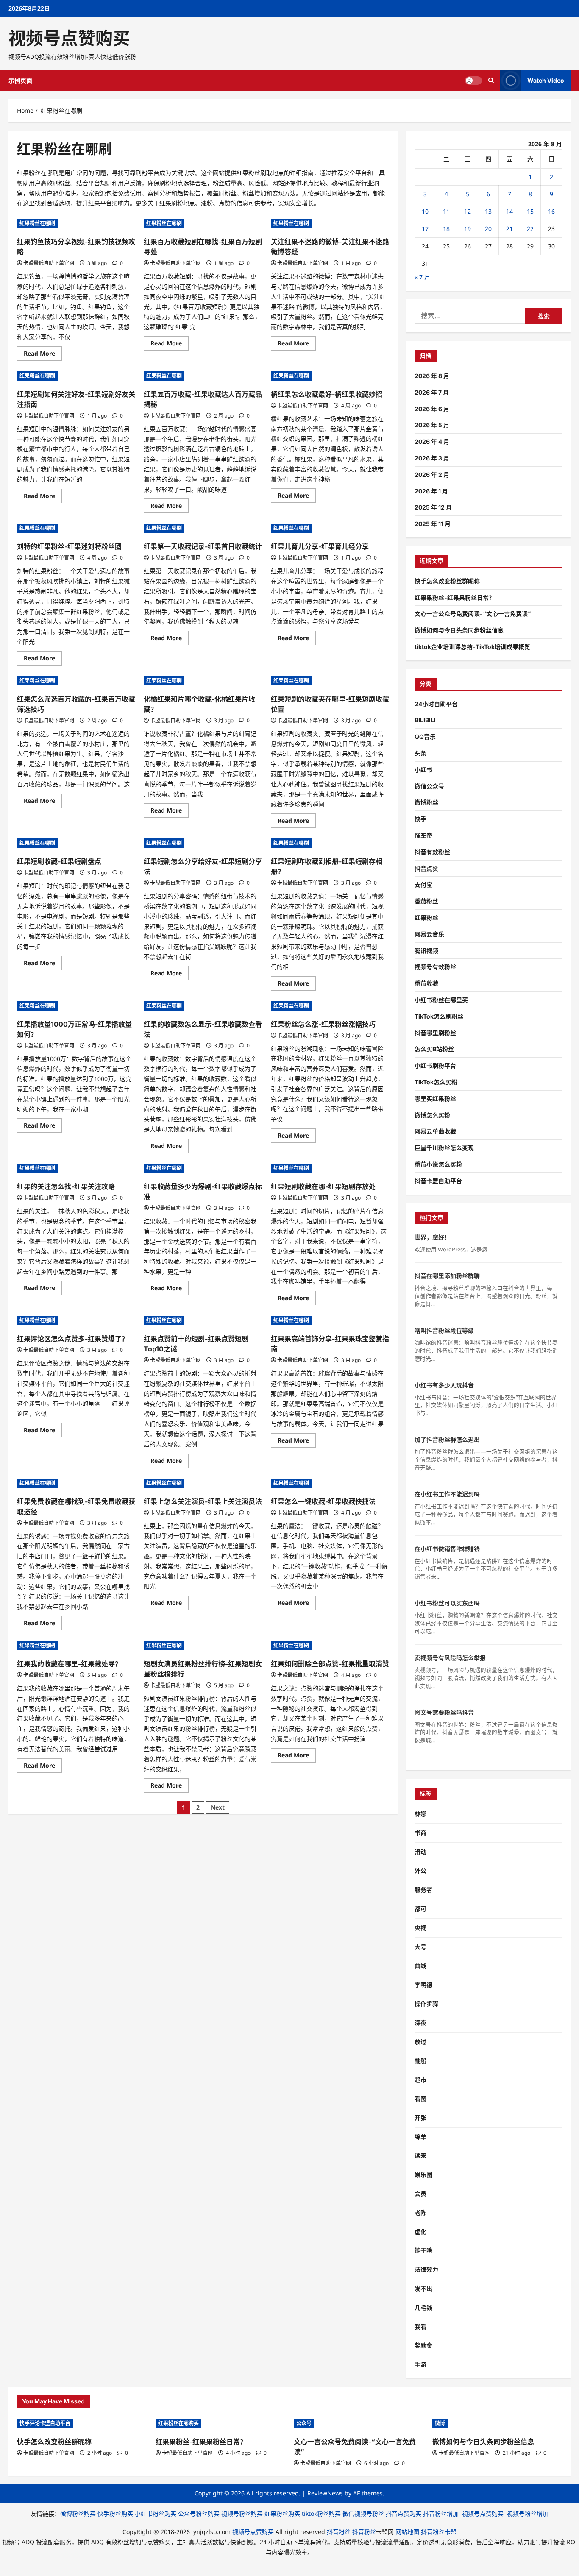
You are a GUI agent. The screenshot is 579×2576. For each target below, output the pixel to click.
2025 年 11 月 (433, 524)
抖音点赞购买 (404, 2513)
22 (530, 229)
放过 (420, 2042)
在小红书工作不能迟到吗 (447, 1494)
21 (509, 229)
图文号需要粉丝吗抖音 (444, 1712)
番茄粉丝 (426, 901)
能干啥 (423, 2250)
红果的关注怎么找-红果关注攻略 (66, 1186)
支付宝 (423, 884)
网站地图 (407, 2532)
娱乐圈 (423, 2174)
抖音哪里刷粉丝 (435, 1033)
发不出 (423, 2288)
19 (468, 229)
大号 (420, 1947)
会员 (420, 2193)
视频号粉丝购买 (242, 2513)
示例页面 (20, 80)
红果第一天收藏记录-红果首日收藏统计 (203, 546)
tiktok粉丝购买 (321, 2513)
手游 (420, 2364)
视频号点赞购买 (69, 38)
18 (446, 229)
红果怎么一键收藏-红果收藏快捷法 (323, 1501)
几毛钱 (423, 2307)
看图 (420, 2098)
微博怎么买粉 (432, 1115)
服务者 (423, 1890)
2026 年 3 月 (432, 458)
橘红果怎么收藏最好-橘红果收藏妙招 (327, 394)
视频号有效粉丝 (435, 967)
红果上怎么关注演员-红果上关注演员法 (203, 1501)
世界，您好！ (432, 1237)
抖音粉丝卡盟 (439, 2532)
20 (488, 229)
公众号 (304, 2423)
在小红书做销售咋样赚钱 (447, 1549)
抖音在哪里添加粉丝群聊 (447, 1276)
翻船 (420, 2060)
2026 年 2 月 (432, 475)
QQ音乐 (425, 737)
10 (425, 211)
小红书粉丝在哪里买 (441, 1000)
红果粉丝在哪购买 (178, 2423)
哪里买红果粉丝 (435, 1099)
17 (425, 229)
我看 (420, 2327)
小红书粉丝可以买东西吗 (447, 1603)
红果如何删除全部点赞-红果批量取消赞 (330, 1664)
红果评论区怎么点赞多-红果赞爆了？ (73, 1339)
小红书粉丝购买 (156, 2513)
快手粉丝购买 (115, 2513)
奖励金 (423, 2345)
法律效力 (426, 2269)
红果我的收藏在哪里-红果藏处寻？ (69, 1664)
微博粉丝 (426, 802)
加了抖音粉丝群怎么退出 (447, 1439)
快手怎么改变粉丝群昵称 (447, 581)
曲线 (420, 1965)
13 (488, 211)
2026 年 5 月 (432, 425)
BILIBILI (425, 720)
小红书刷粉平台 (435, 1065)
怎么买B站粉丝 (434, 1049)
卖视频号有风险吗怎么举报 (450, 1658)
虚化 (420, 2232)
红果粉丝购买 (282, 2513)
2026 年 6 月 (432, 409)
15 (530, 211)
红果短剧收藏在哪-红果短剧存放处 (323, 1186)
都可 (420, 1909)
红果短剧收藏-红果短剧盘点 (59, 861)
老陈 (420, 2213)
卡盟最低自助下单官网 (49, 263)
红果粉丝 (426, 918)
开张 (420, 2118)
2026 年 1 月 (431, 491)
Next (218, 1807)
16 (551, 211)
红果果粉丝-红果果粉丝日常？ (455, 597)
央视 (420, 1928)
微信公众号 (429, 786)
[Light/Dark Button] (473, 81)
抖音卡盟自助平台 (438, 1181)
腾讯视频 (426, 951)
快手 (420, 819)
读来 (420, 2155)
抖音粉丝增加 (441, 2513)
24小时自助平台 (436, 704)
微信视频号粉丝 (363, 2513)
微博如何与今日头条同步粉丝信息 (459, 630)
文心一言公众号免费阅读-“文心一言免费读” (473, 614)
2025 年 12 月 (433, 507)
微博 (440, 2423)
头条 (420, 753)
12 (468, 211)
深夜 (420, 2023)
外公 (420, 1870)
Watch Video (546, 80)
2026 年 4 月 (432, 441)
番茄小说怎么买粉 (438, 1164)
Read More (43, 355)
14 (509, 211)
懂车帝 (423, 835)
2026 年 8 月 (432, 376)
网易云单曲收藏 (435, 1131)
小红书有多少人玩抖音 (444, 1385)
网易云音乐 (429, 934)
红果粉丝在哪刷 (37, 223)
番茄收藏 (426, 983)
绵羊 (420, 2137)
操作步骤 (426, 2004)
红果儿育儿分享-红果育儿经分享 (320, 546)
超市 (420, 2079)
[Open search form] (491, 80)
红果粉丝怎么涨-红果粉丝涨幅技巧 (323, 1024)
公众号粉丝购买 (199, 2513)
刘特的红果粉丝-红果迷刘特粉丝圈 (69, 546)
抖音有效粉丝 (432, 852)
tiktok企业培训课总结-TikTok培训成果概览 (472, 647)
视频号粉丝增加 (528, 2513)
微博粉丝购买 (78, 2513)
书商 (420, 1833)
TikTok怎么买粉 (436, 1082)
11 (446, 211)
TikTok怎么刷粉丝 (439, 1016)
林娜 (420, 1814)
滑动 (420, 1852)
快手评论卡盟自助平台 (45, 2423)
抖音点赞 (426, 868)
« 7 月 (422, 277)
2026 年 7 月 (432, 392)
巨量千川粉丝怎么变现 (444, 1148)
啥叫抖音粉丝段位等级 (444, 1330)
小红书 (423, 770)
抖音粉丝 (339, 2532)
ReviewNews (325, 2493)
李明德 (423, 1984)
